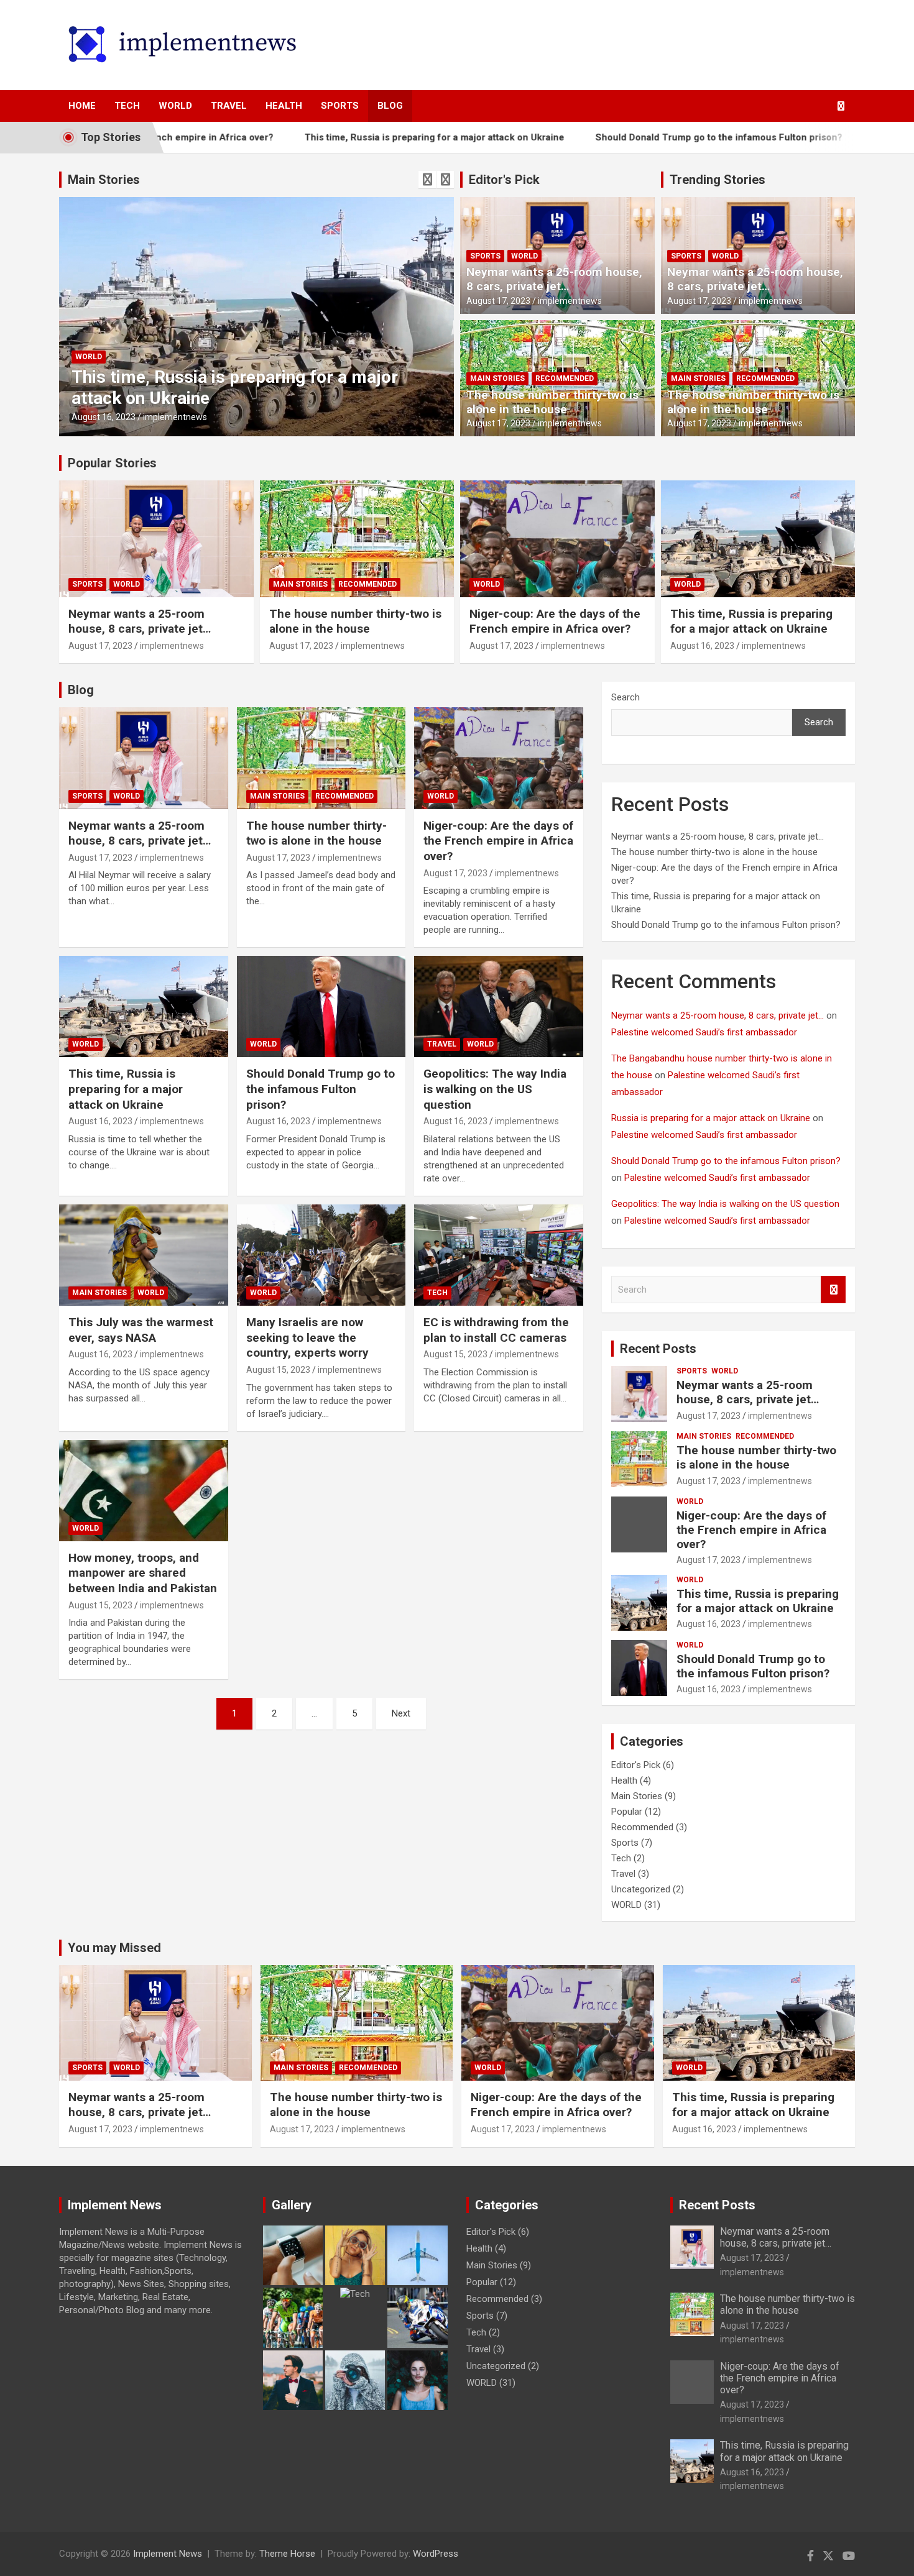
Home (82, 106)
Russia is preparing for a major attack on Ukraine (711, 1118)
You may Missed (114, 1948)
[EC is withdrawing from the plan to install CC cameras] (499, 1255)
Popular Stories (112, 463)
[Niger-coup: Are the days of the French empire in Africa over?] (499, 758)
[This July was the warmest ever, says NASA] (143, 1255)
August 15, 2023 (278, 1370)
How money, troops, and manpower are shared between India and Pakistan (143, 1573)
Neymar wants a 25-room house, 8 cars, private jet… (554, 279)
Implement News (168, 2554)
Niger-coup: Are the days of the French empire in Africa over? (555, 621)
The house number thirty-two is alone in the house (552, 402)
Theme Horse (287, 2554)
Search (625, 697)
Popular (627, 1812)
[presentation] (427, 180)
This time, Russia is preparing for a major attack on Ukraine (353, 137)
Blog (390, 106)
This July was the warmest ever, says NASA (141, 1330)
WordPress (436, 2554)
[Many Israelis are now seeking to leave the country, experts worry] (321, 1255)
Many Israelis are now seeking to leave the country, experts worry (307, 1337)
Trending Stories (718, 180)
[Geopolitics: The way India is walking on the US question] (499, 1007)
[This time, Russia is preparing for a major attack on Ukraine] (143, 1007)
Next (401, 1713)
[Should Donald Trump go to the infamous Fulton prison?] (321, 1007)
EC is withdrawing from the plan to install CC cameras (496, 1330)
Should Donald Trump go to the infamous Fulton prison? (637, 137)
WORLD (175, 106)
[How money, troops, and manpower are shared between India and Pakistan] (143, 1490)
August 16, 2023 (104, 417)
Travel (229, 106)
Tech (127, 106)
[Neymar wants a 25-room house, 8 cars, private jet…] (143, 758)
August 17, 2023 (498, 301)
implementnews (175, 417)
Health (284, 106)
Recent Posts (658, 1349)
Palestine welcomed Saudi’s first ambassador (704, 1032)
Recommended (565, 378)
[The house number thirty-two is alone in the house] (321, 758)
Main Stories (104, 180)
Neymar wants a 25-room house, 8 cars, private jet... (718, 1015)
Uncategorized (641, 1889)
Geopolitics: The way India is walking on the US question (495, 1089)
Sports (340, 106)
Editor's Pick (504, 180)
